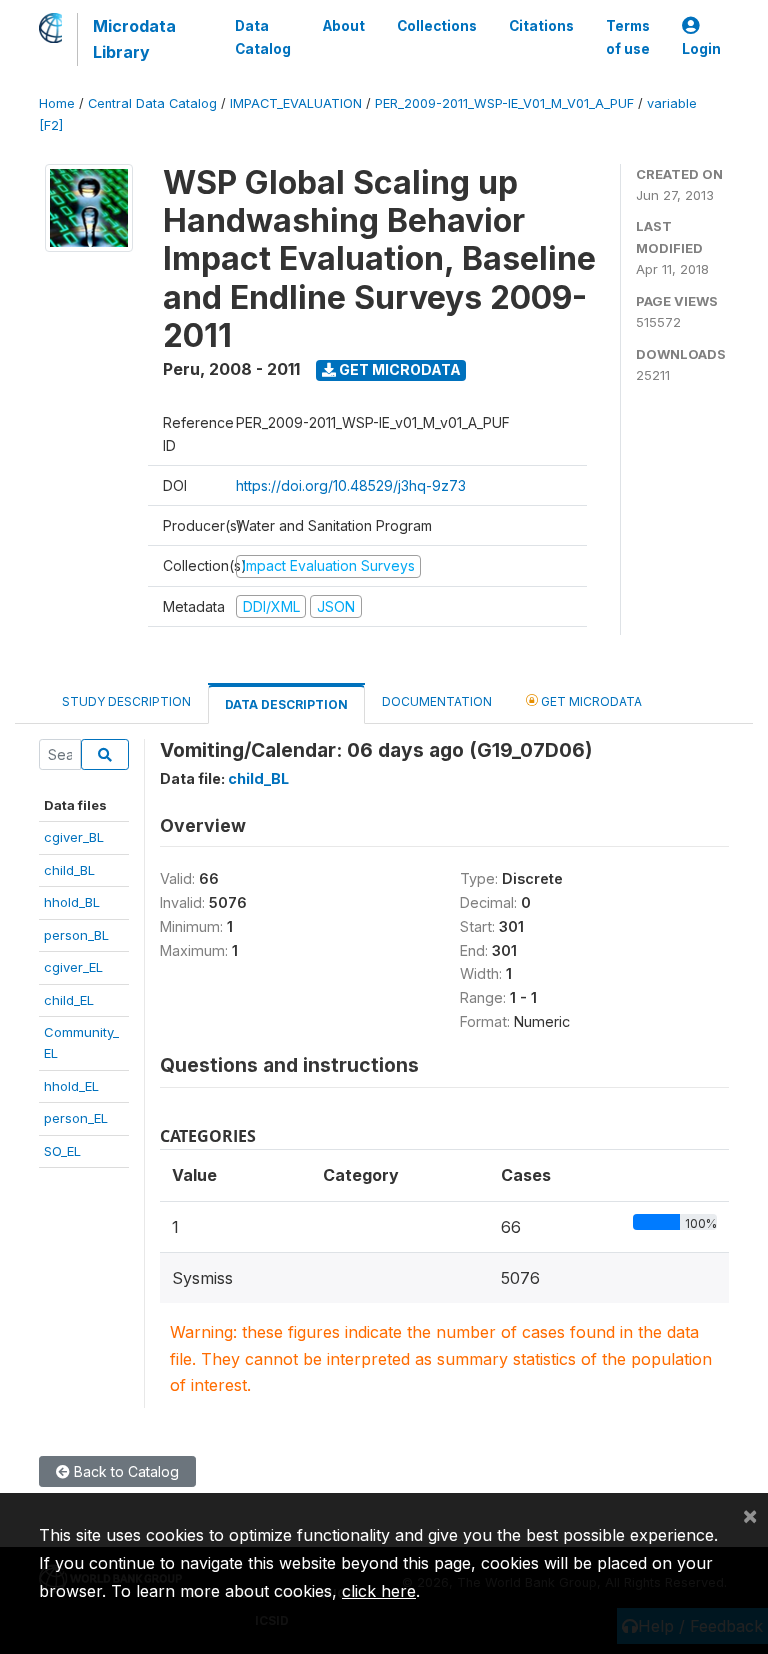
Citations (541, 26)
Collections (437, 26)
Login (701, 49)
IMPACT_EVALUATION (296, 103)
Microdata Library (134, 39)
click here (379, 1591)
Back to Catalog (124, 1471)
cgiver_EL (73, 967)
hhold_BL (72, 902)
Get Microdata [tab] (590, 701)
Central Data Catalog (152, 103)
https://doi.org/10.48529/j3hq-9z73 (351, 485)
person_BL (76, 935)
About (344, 26)
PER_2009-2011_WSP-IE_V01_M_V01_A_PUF (504, 103)
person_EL (76, 1118)
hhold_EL (71, 1086)
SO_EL (62, 1151)
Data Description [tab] (286, 704)
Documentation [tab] (437, 701)
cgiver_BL (74, 837)
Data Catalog (263, 37)
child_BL (69, 870)
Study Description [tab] (126, 701)
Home (57, 103)
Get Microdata (398, 369)
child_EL (69, 1000)
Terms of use (628, 37)
